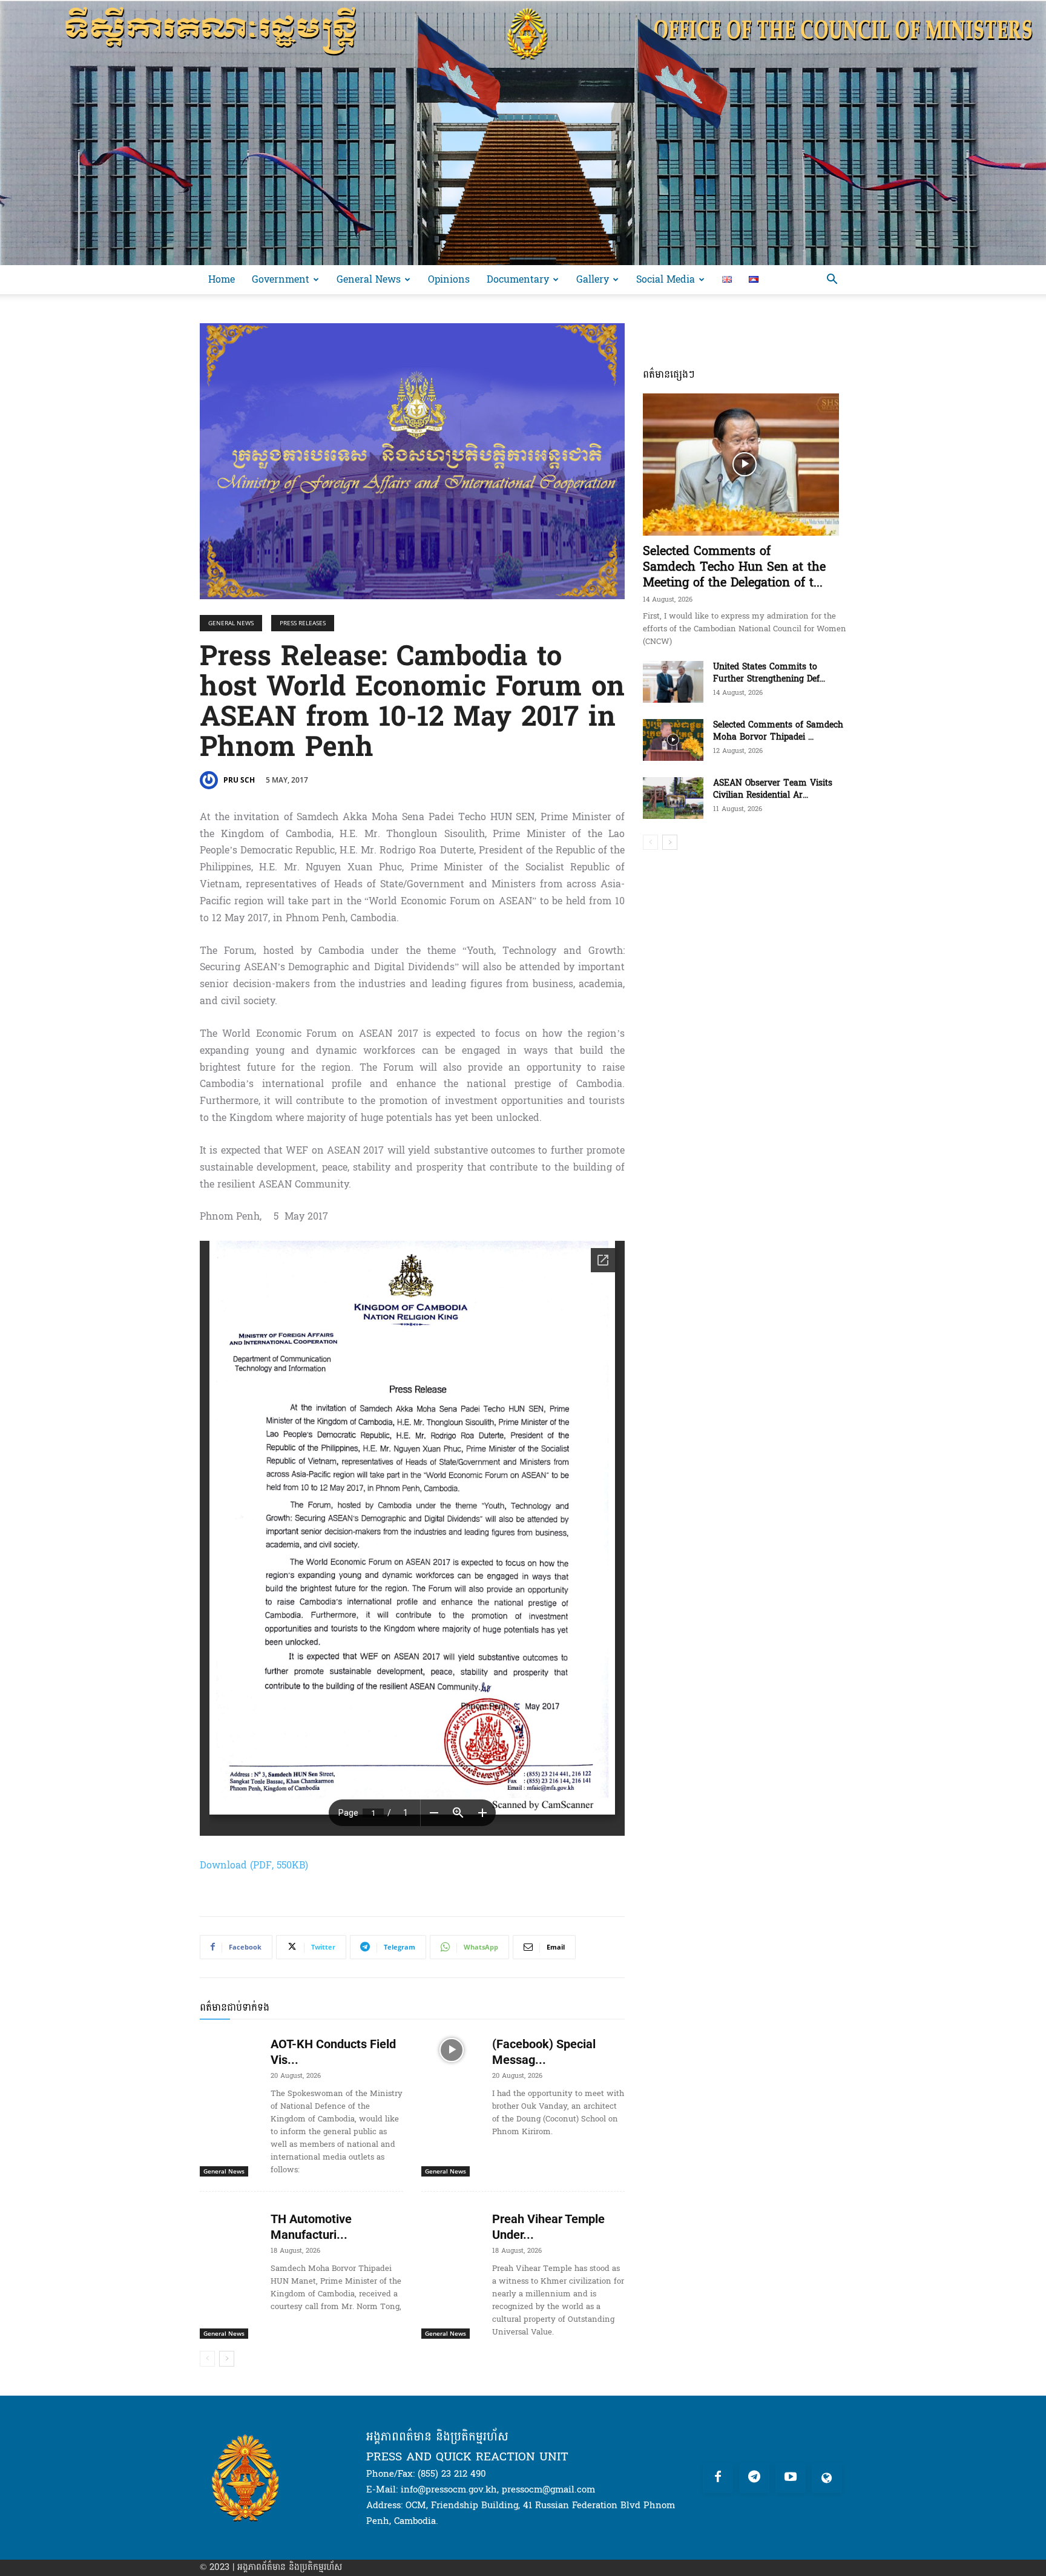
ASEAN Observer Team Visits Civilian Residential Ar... (773, 789)
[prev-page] (207, 2359)
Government (281, 279)
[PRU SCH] (211, 780)
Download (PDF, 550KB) (254, 1865)
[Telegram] (754, 2478)
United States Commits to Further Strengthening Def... (769, 673)
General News (369, 279)
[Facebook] (718, 2478)
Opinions (449, 279)
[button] (832, 281)
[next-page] (227, 2359)
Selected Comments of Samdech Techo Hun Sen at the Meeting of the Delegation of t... (734, 567)
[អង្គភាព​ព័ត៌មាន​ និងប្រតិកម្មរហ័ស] (523, 133)
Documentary (518, 279)
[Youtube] (791, 2478)
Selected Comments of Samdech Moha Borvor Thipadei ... (778, 731)
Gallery (593, 279)
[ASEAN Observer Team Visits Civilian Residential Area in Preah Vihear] (673, 798)
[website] (827, 2478)
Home (222, 279)
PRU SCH (239, 780)
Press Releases (303, 623)
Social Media (666, 279)
